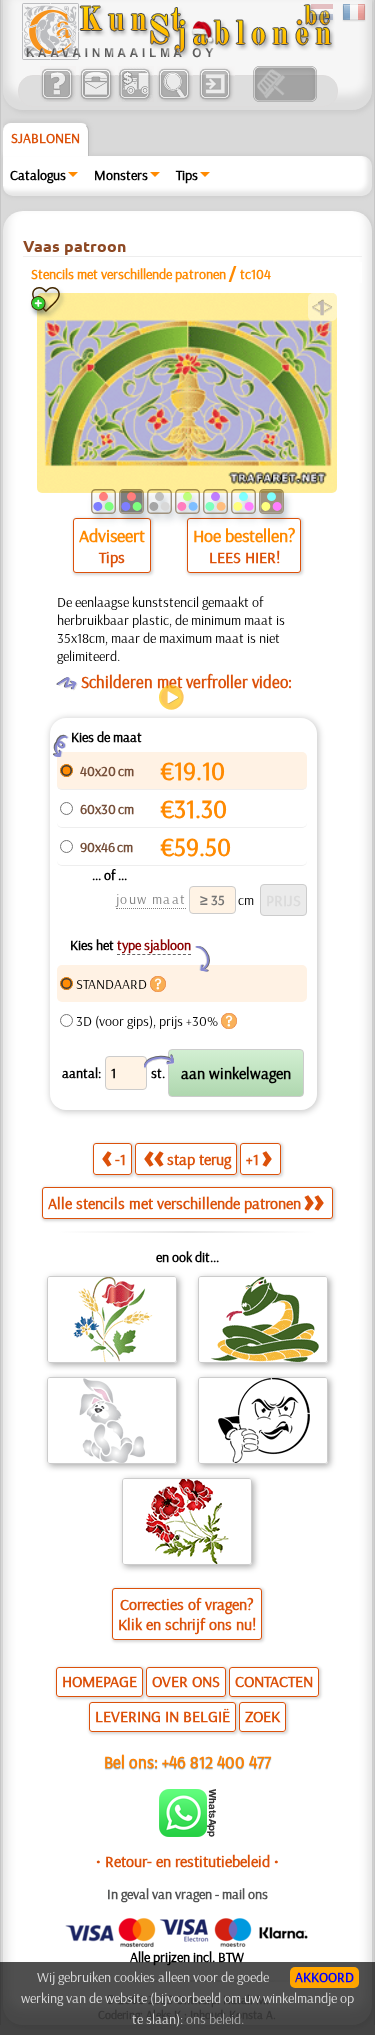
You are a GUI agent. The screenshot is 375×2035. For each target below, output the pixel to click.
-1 (120, 1159)
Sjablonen (45, 138)
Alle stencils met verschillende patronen (174, 1203)
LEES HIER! (244, 557)
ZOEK (262, 1716)
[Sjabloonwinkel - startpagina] (177, 55)
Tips (187, 175)
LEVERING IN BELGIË (162, 1716)
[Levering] (134, 97)
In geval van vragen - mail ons (187, 1894)
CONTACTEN (274, 1681)
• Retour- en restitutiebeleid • (187, 1861)
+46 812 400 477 (216, 1761)
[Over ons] (56, 97)
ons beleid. (215, 2019)
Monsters (121, 175)
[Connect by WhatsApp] (187, 1832)
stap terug (199, 1159)
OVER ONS (186, 1681)
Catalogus (38, 175)
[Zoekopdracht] (173, 97)
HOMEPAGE (99, 1681)
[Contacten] (95, 97)
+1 (252, 1159)
